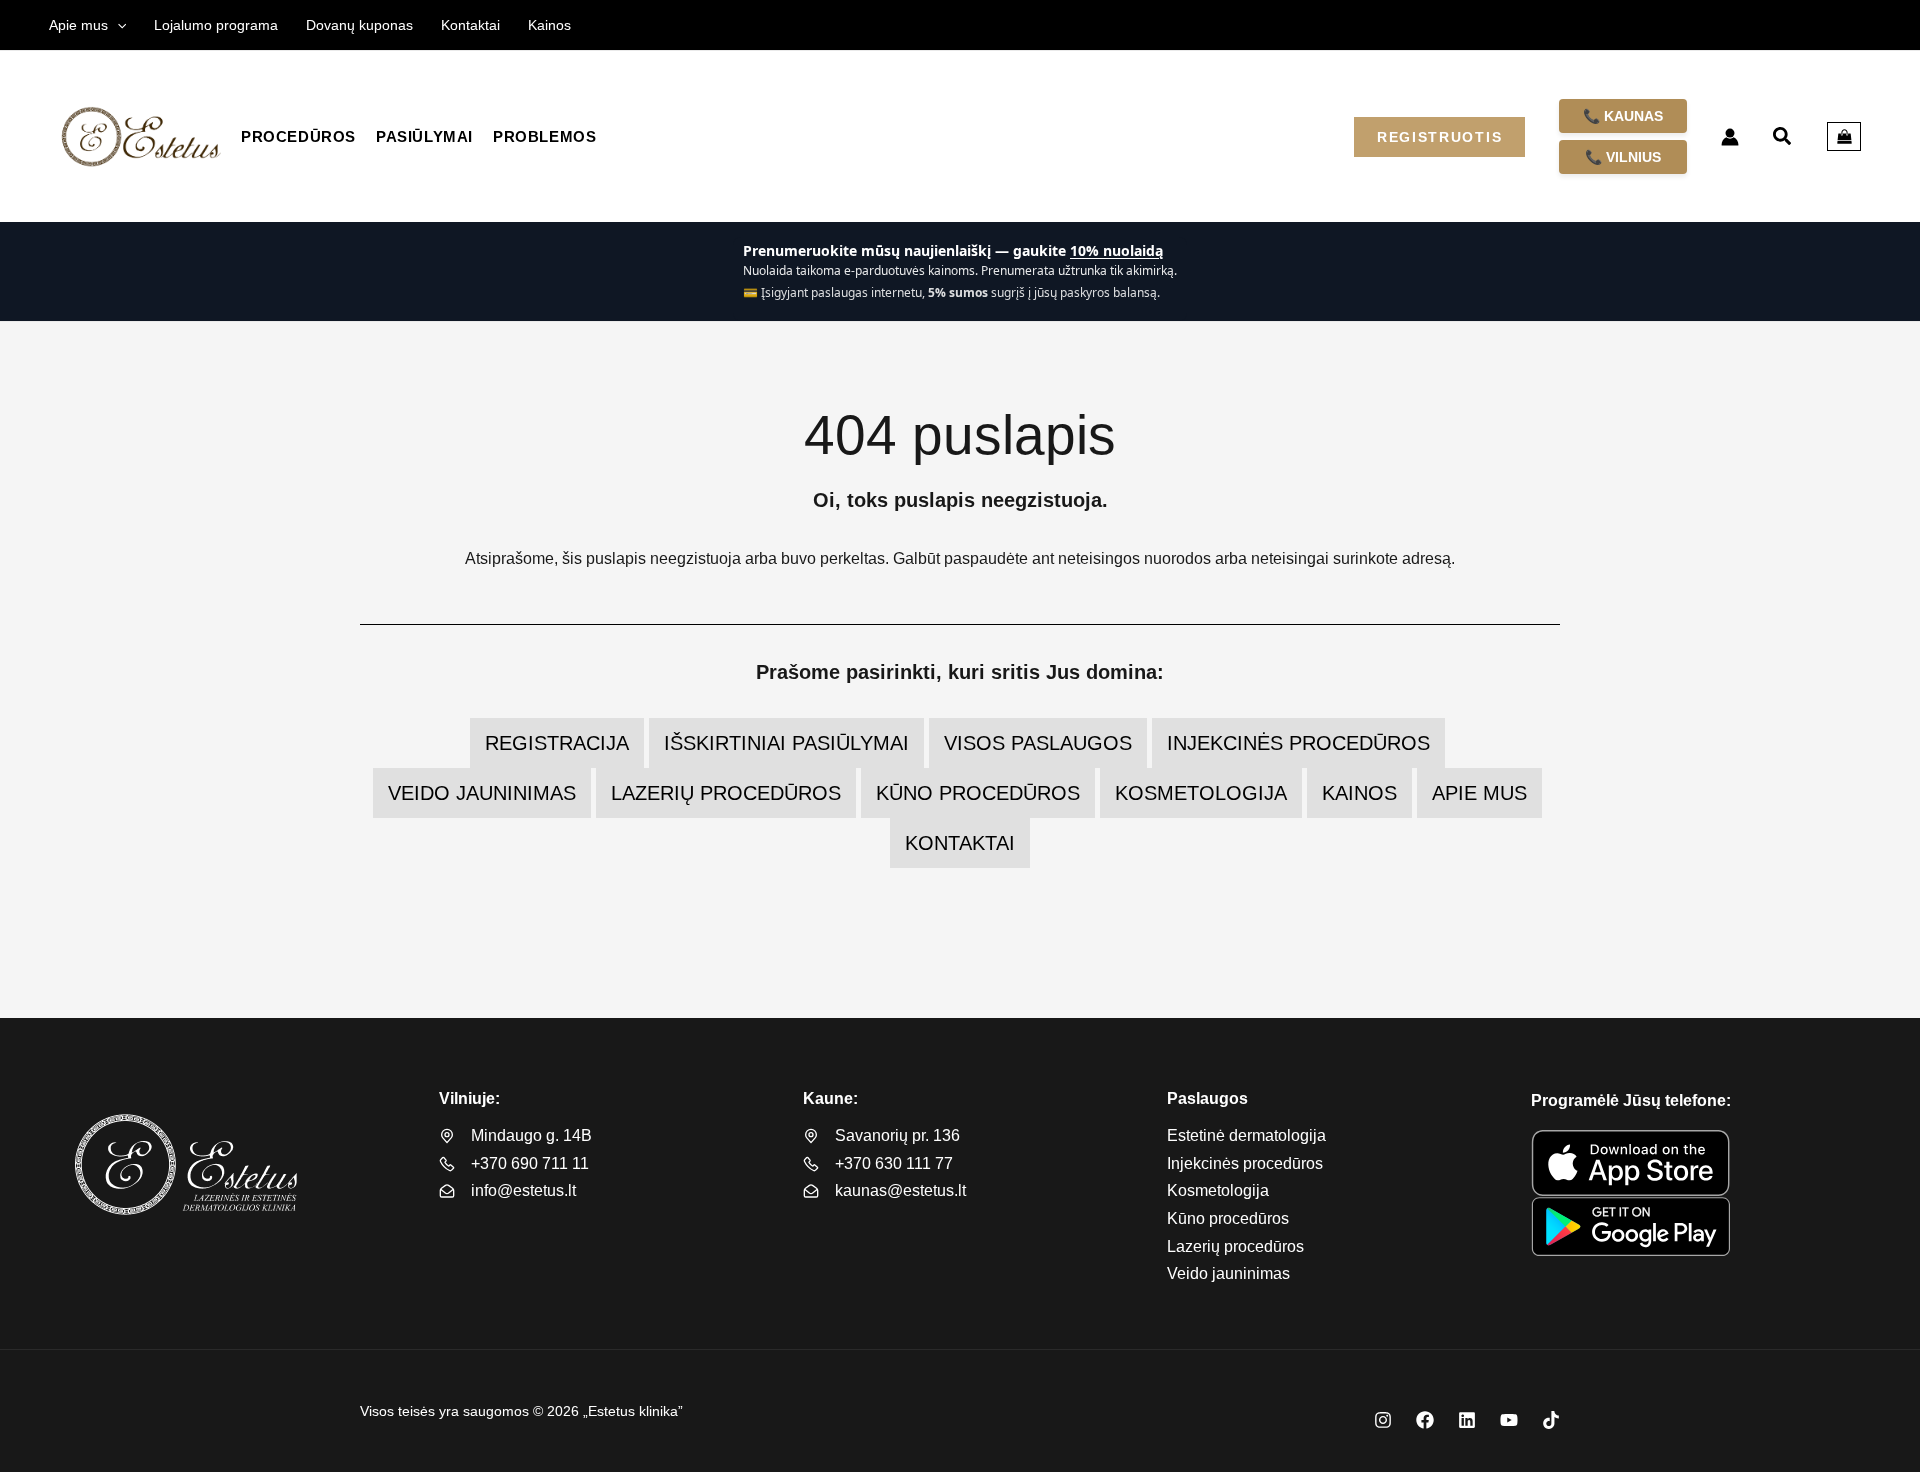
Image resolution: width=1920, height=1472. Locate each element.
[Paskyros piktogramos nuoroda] (1730, 137)
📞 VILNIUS (1623, 157)
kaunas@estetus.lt (900, 1190)
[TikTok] (1551, 1420)
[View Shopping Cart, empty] (1844, 137)
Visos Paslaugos (1038, 743)
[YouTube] (1509, 1420)
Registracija (557, 743)
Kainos (1359, 793)
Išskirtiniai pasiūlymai (786, 743)
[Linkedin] (1467, 1420)
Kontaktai (960, 843)
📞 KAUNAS (1623, 116)
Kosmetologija (1201, 793)
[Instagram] (1383, 1420)
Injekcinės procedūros (1298, 743)
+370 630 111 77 (894, 1163)
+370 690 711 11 (530, 1163)
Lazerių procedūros (726, 793)
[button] (117, 25)
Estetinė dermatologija (1246, 1135)
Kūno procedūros (978, 793)
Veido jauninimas (482, 793)
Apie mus (1479, 793)
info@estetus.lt (523, 1190)
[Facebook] (1425, 1420)
